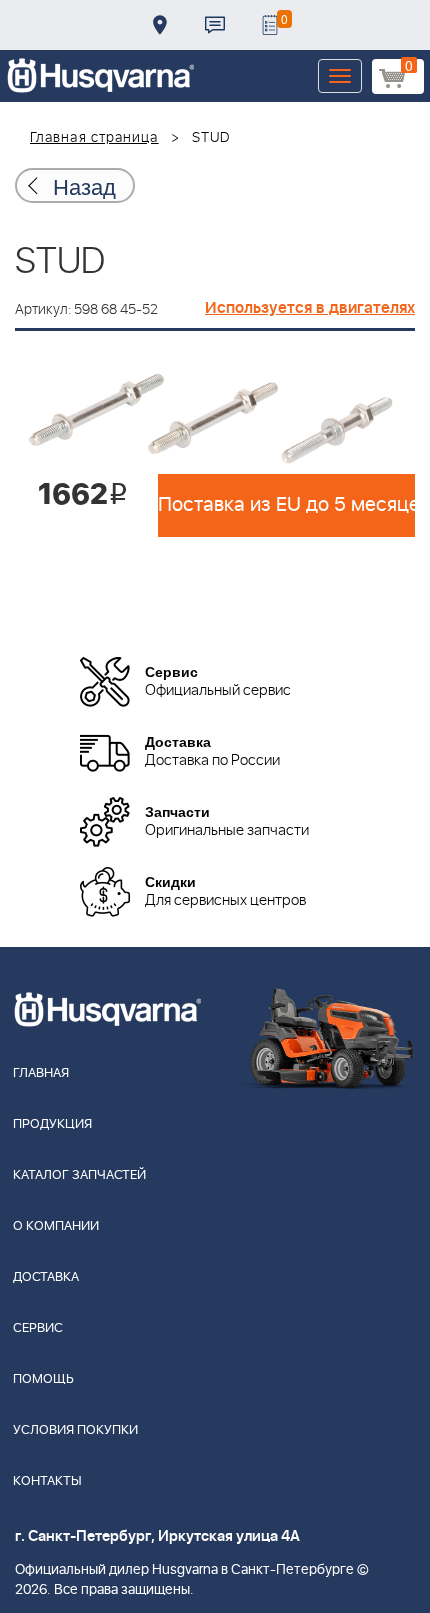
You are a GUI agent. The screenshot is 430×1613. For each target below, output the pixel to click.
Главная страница (94, 138)
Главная (41, 1073)
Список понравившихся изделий (270, 25)
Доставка (160, 25)
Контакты (215, 25)
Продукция (52, 1124)
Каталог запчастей (79, 1175)
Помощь (43, 1379)
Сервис (38, 1328)
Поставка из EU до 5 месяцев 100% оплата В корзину (286, 505)
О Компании (56, 1226)
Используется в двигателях (310, 308)
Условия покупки (75, 1430)
